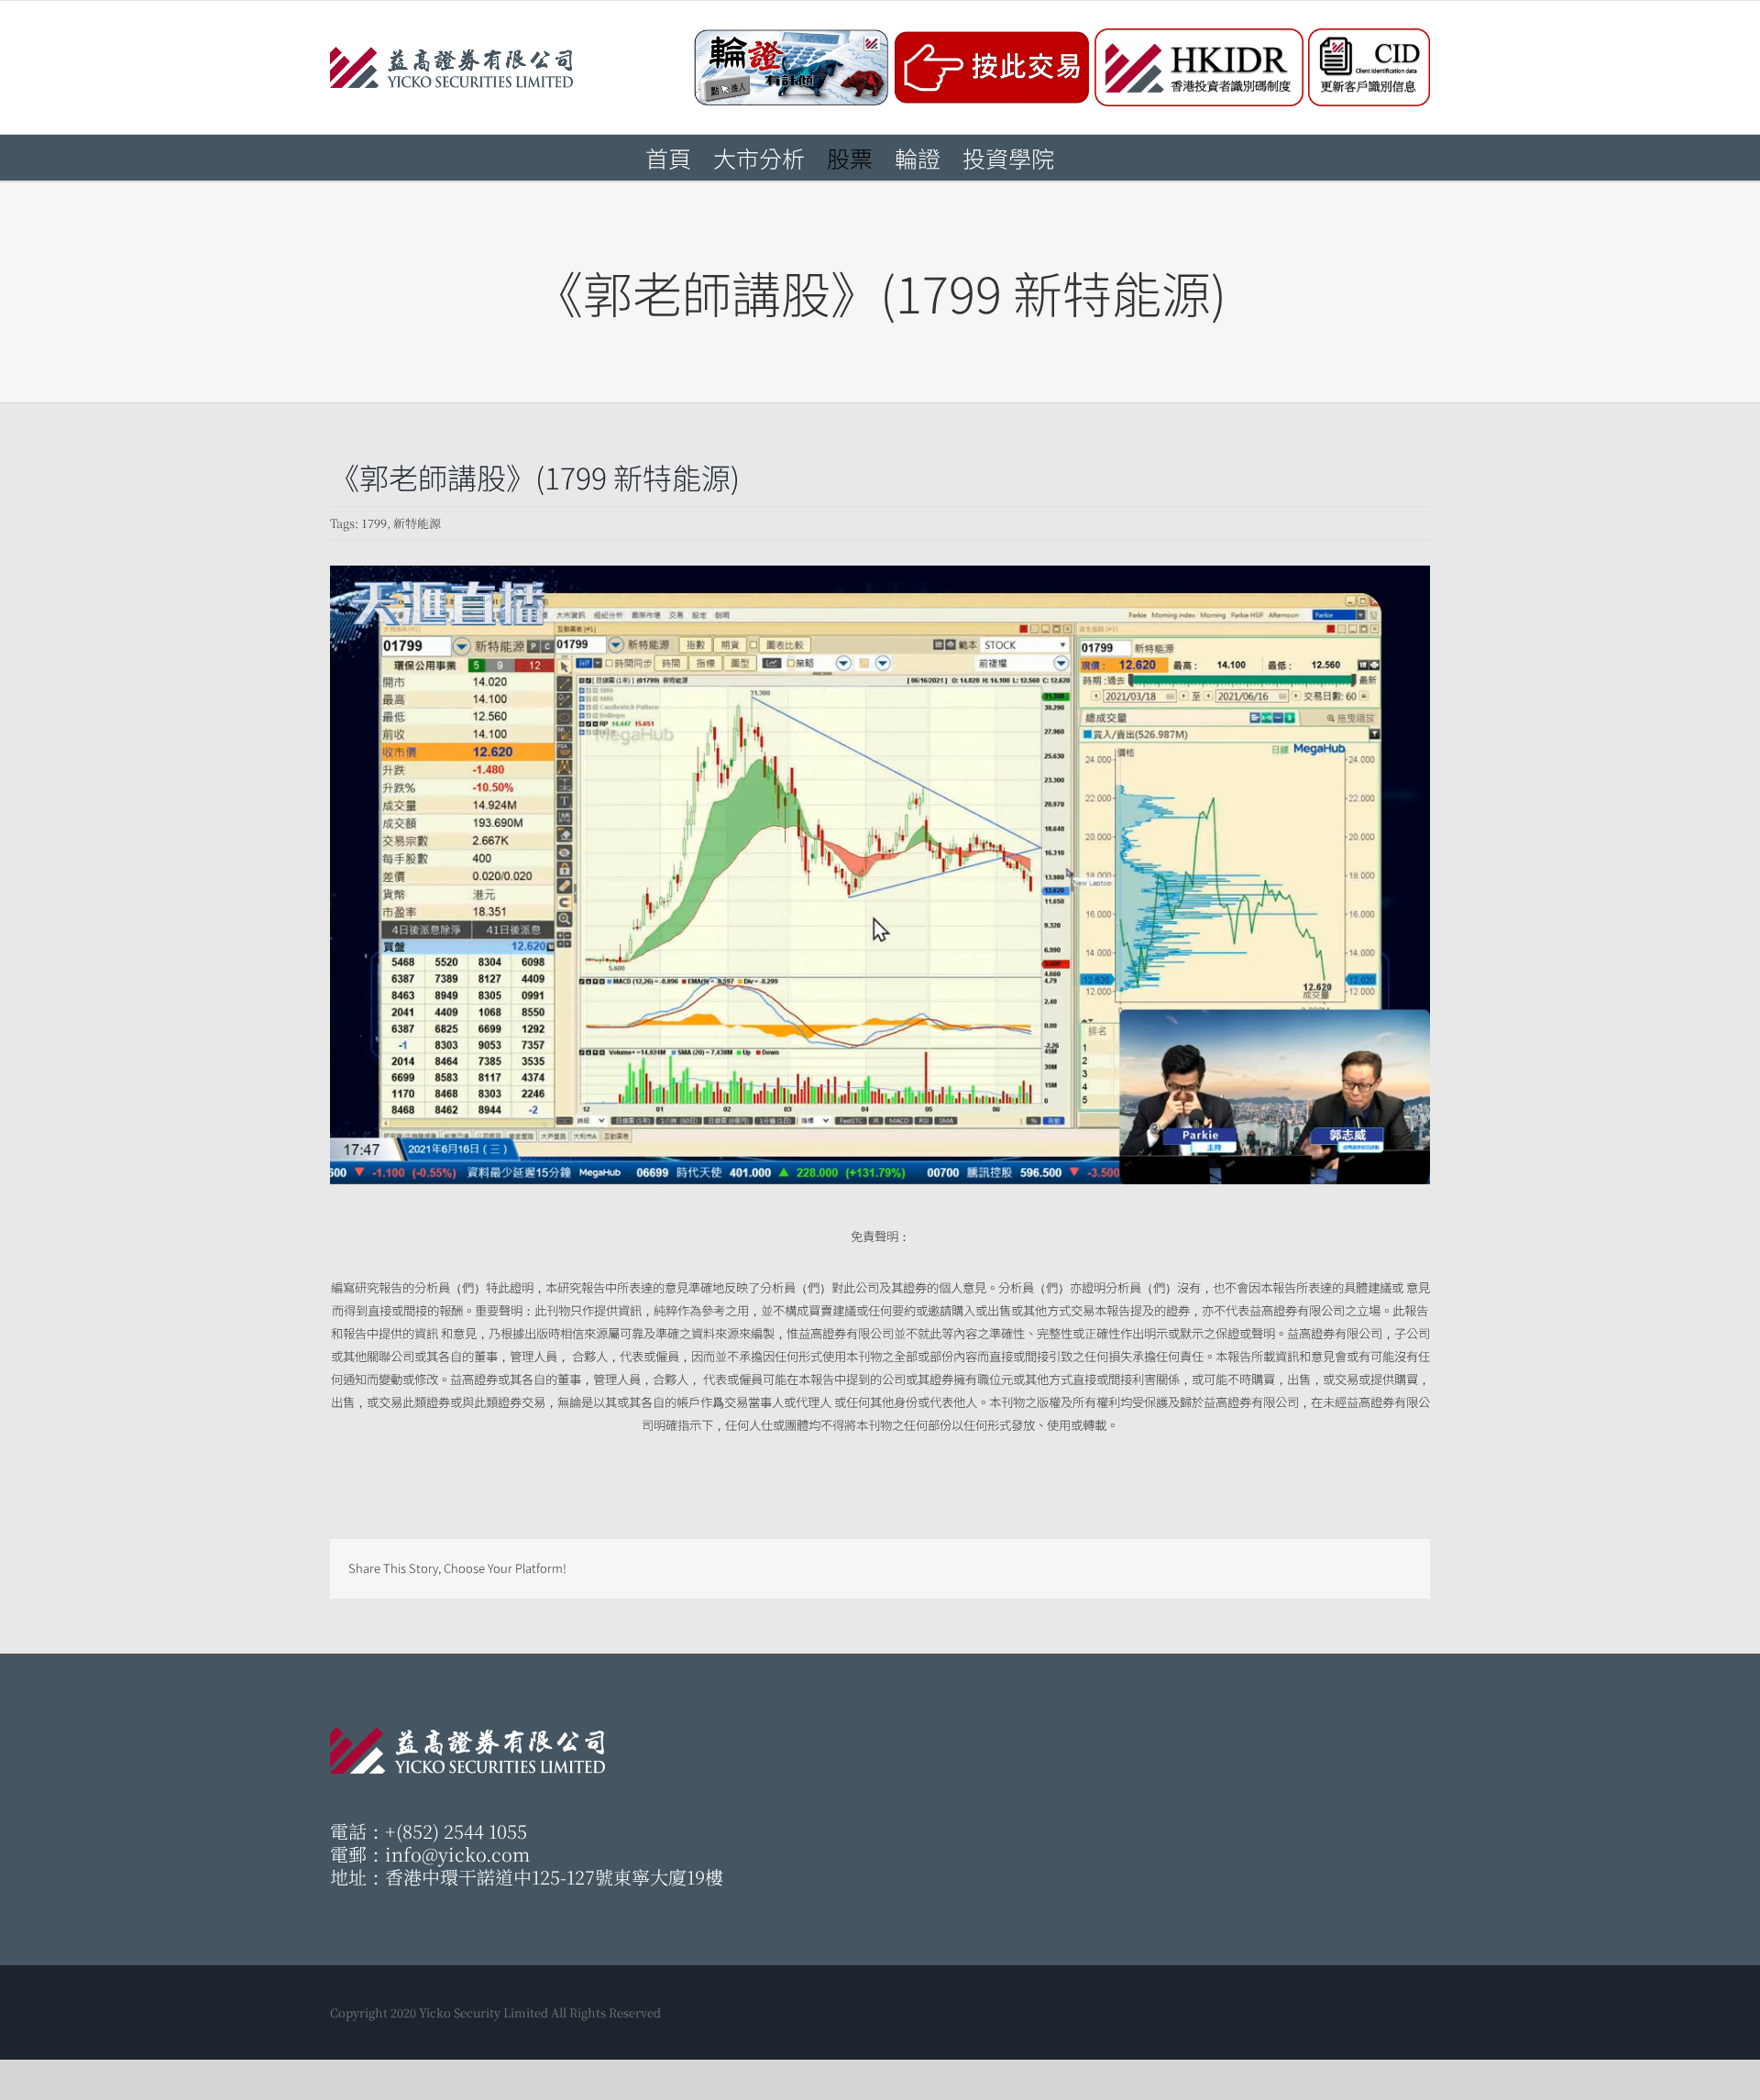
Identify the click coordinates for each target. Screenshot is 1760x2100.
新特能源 (417, 523)
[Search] (1085, 158)
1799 (374, 523)
